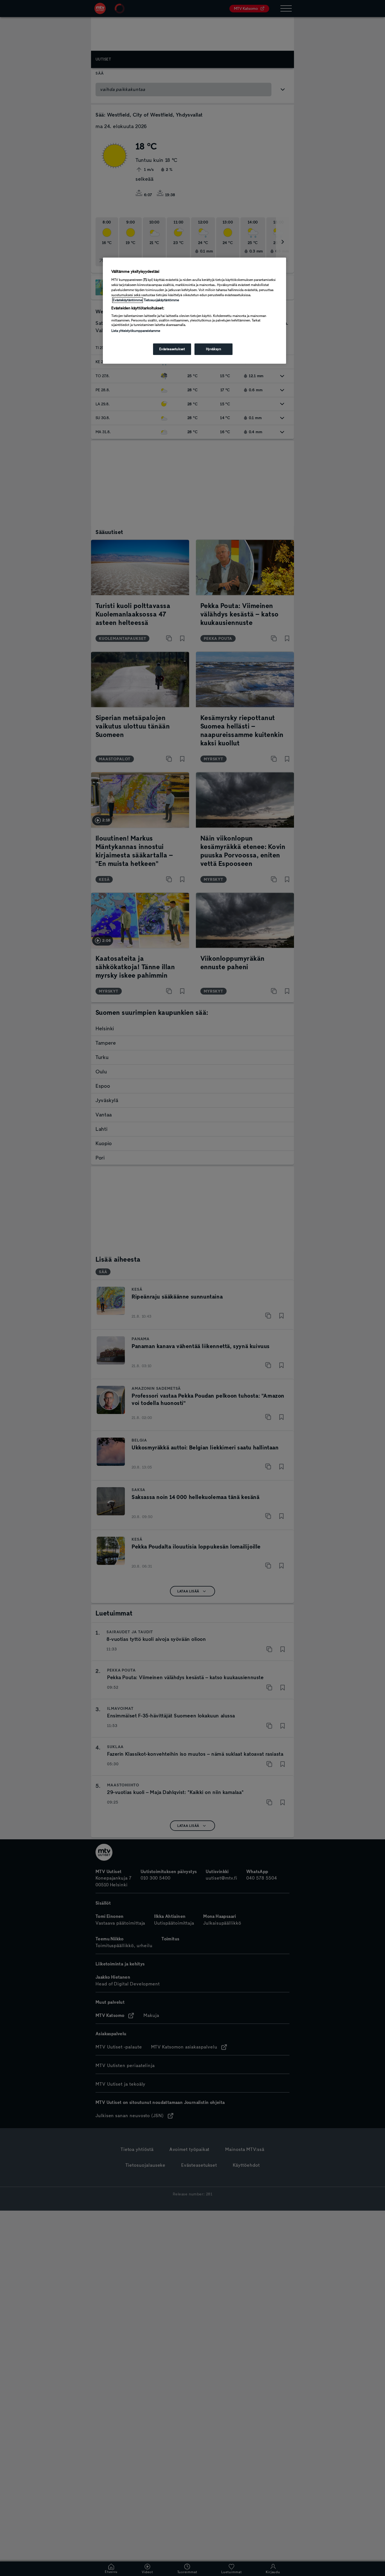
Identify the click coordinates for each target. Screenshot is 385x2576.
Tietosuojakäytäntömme (161, 300)
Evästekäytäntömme (128, 300)
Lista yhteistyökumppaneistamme (136, 331)
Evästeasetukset (172, 349)
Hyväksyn (214, 349)
